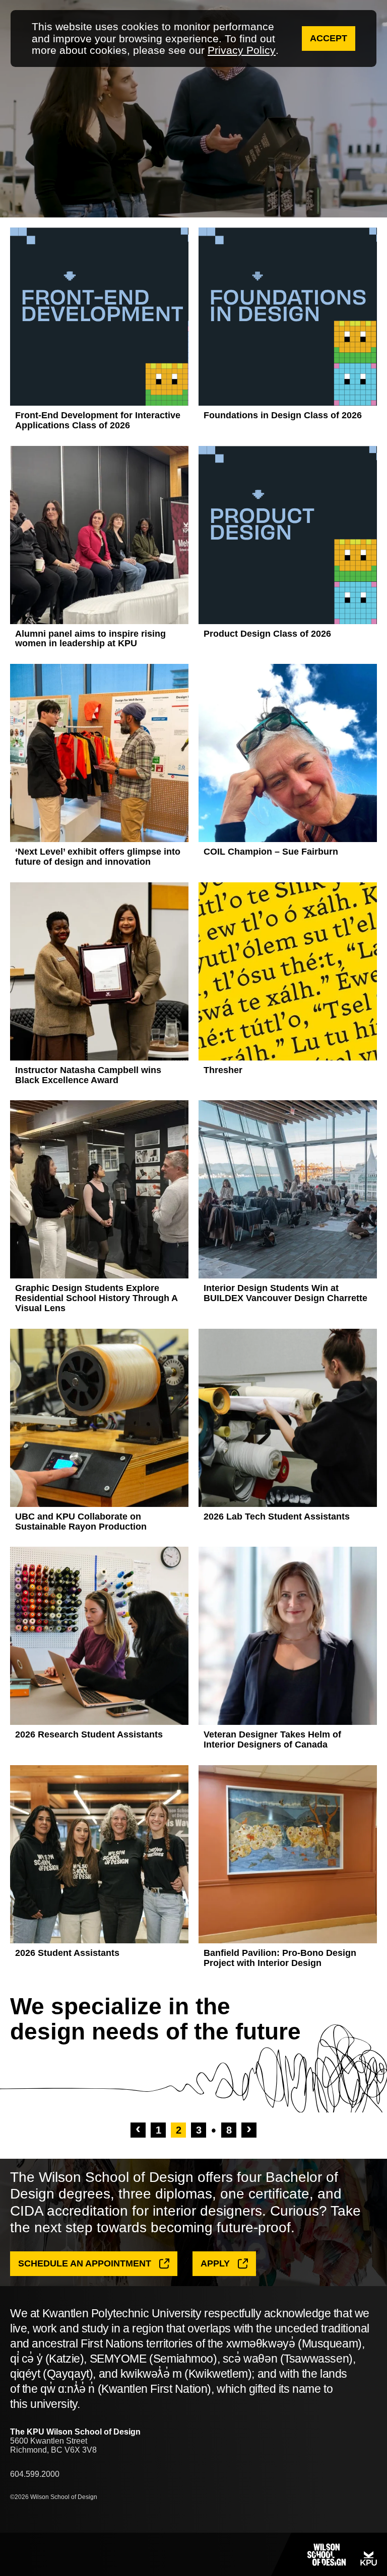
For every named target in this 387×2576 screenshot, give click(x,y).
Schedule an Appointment (85, 2263)
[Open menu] (30, 2554)
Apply (215, 2263)
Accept (329, 38)
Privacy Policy (242, 50)
